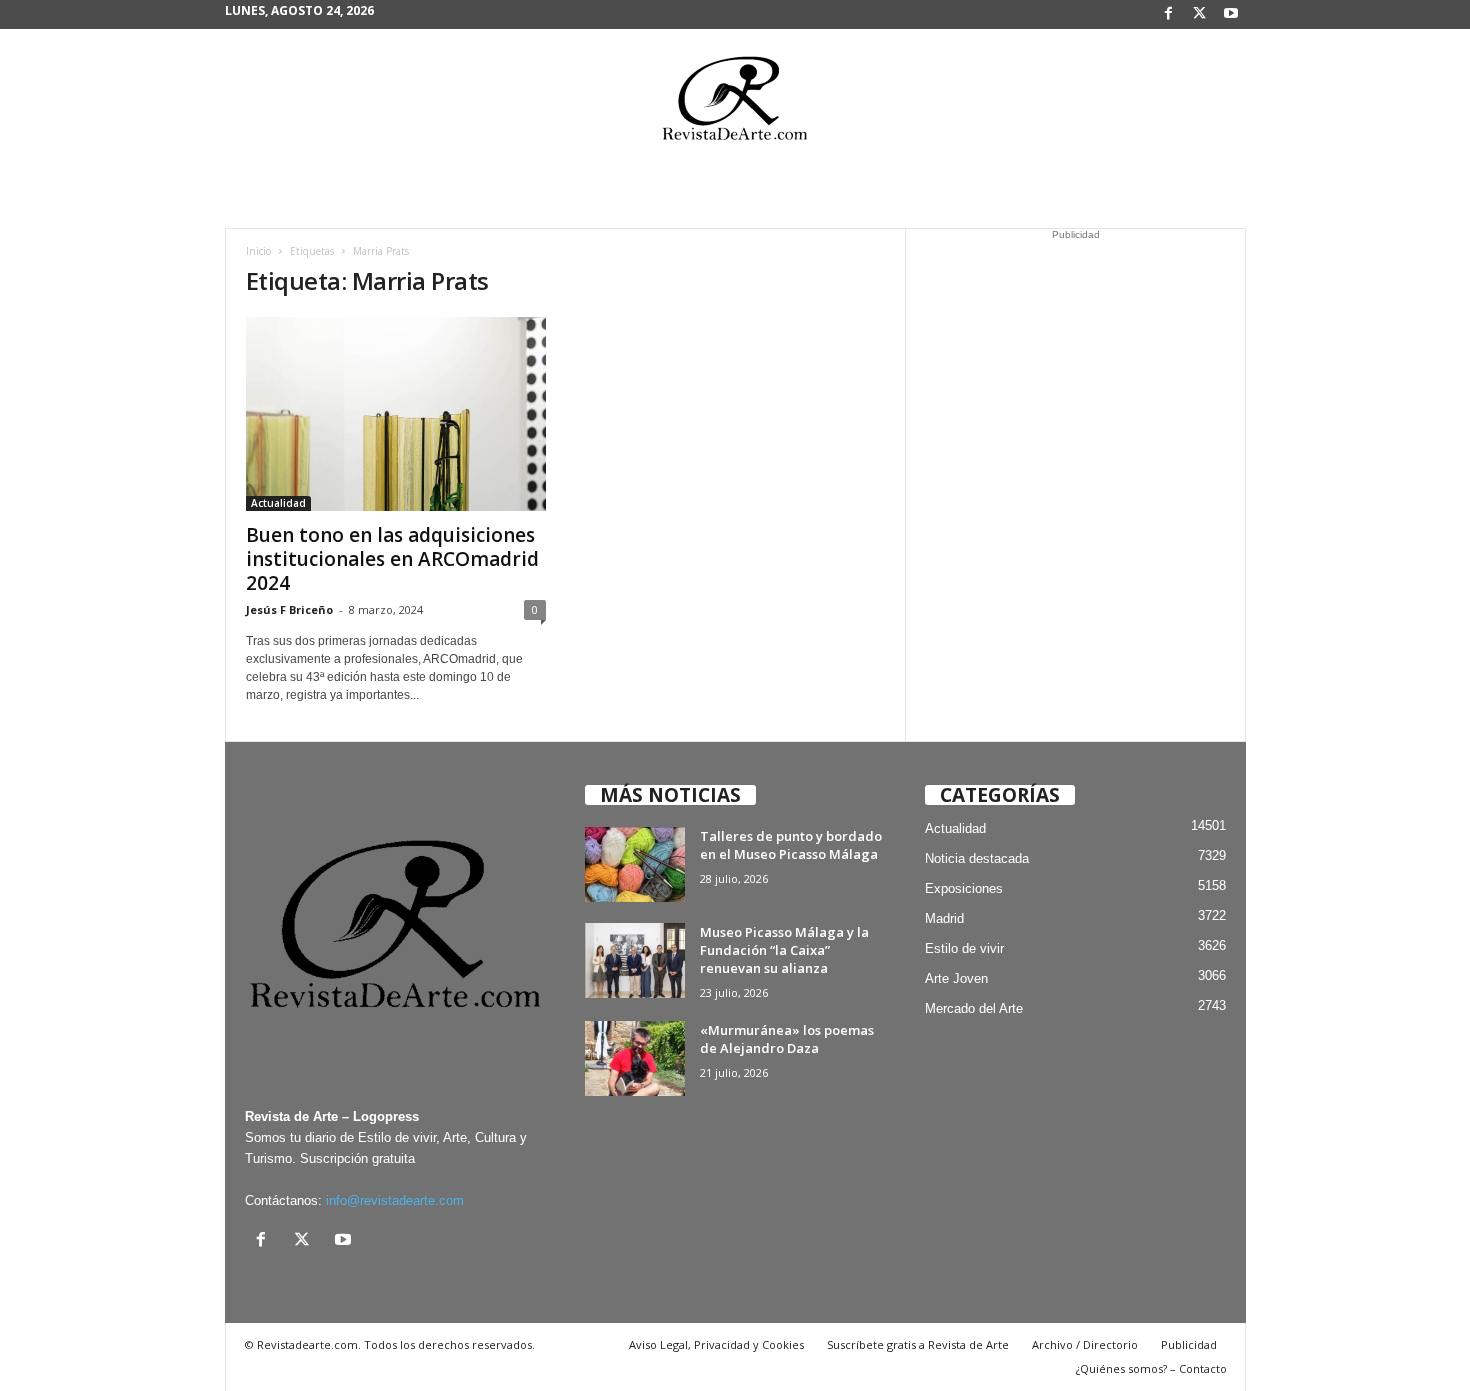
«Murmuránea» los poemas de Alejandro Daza (787, 1039)
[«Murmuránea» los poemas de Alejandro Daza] (635, 1058)
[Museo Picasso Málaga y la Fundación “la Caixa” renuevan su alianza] (635, 960)
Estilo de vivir (964, 948)
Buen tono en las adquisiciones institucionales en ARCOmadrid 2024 (392, 559)
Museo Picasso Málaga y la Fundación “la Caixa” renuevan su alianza (784, 950)
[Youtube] (1231, 14)
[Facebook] (1169, 14)
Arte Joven (956, 978)
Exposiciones (964, 888)
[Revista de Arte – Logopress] (735, 104)
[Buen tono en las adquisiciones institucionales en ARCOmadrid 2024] (396, 414)
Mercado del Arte (974, 1008)
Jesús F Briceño (289, 609)
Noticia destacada (977, 858)
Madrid (944, 918)
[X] (1200, 14)
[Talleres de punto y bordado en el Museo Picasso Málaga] (635, 864)
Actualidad (278, 503)
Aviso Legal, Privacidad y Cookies (716, 1344)
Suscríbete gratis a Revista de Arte (918, 1344)
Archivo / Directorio (1085, 1344)
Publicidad (1189, 1344)
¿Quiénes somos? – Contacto (1151, 1368)
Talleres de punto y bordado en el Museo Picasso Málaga (791, 845)
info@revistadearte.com (395, 1200)
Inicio (258, 251)
